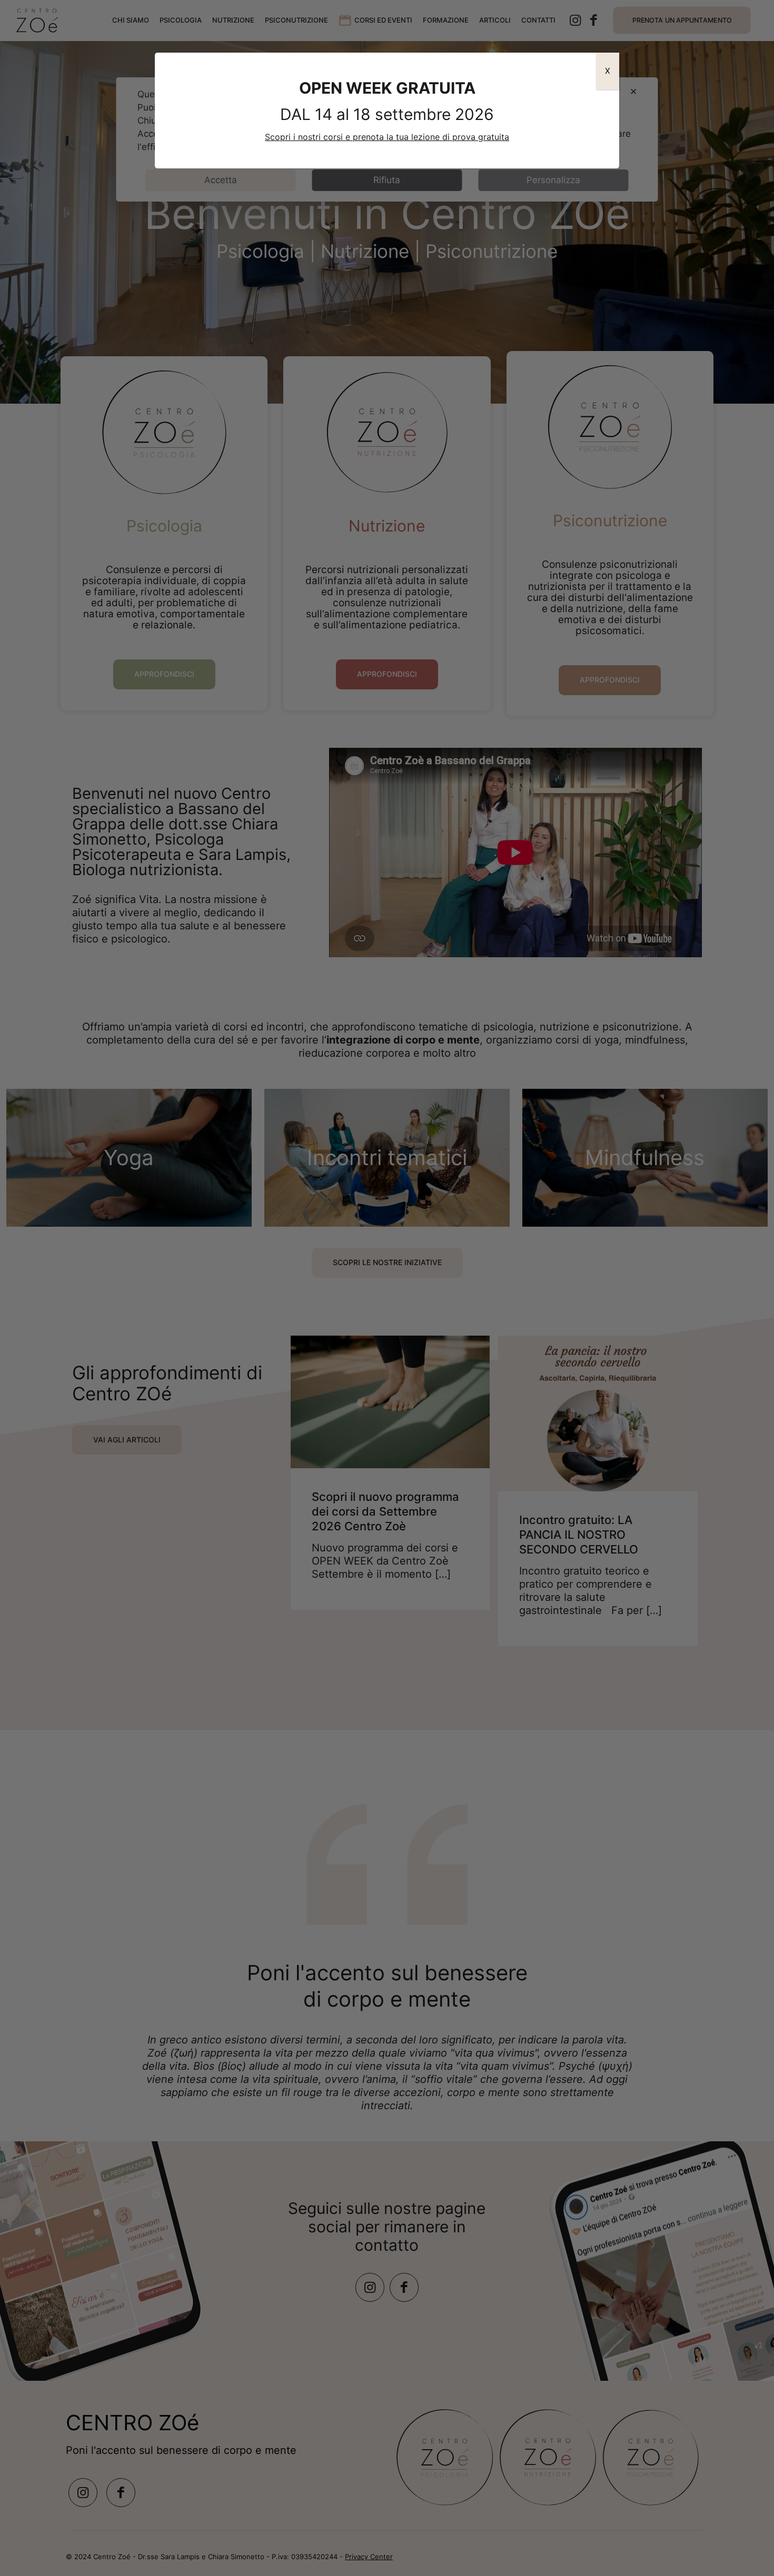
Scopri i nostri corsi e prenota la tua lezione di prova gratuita (387, 137)
